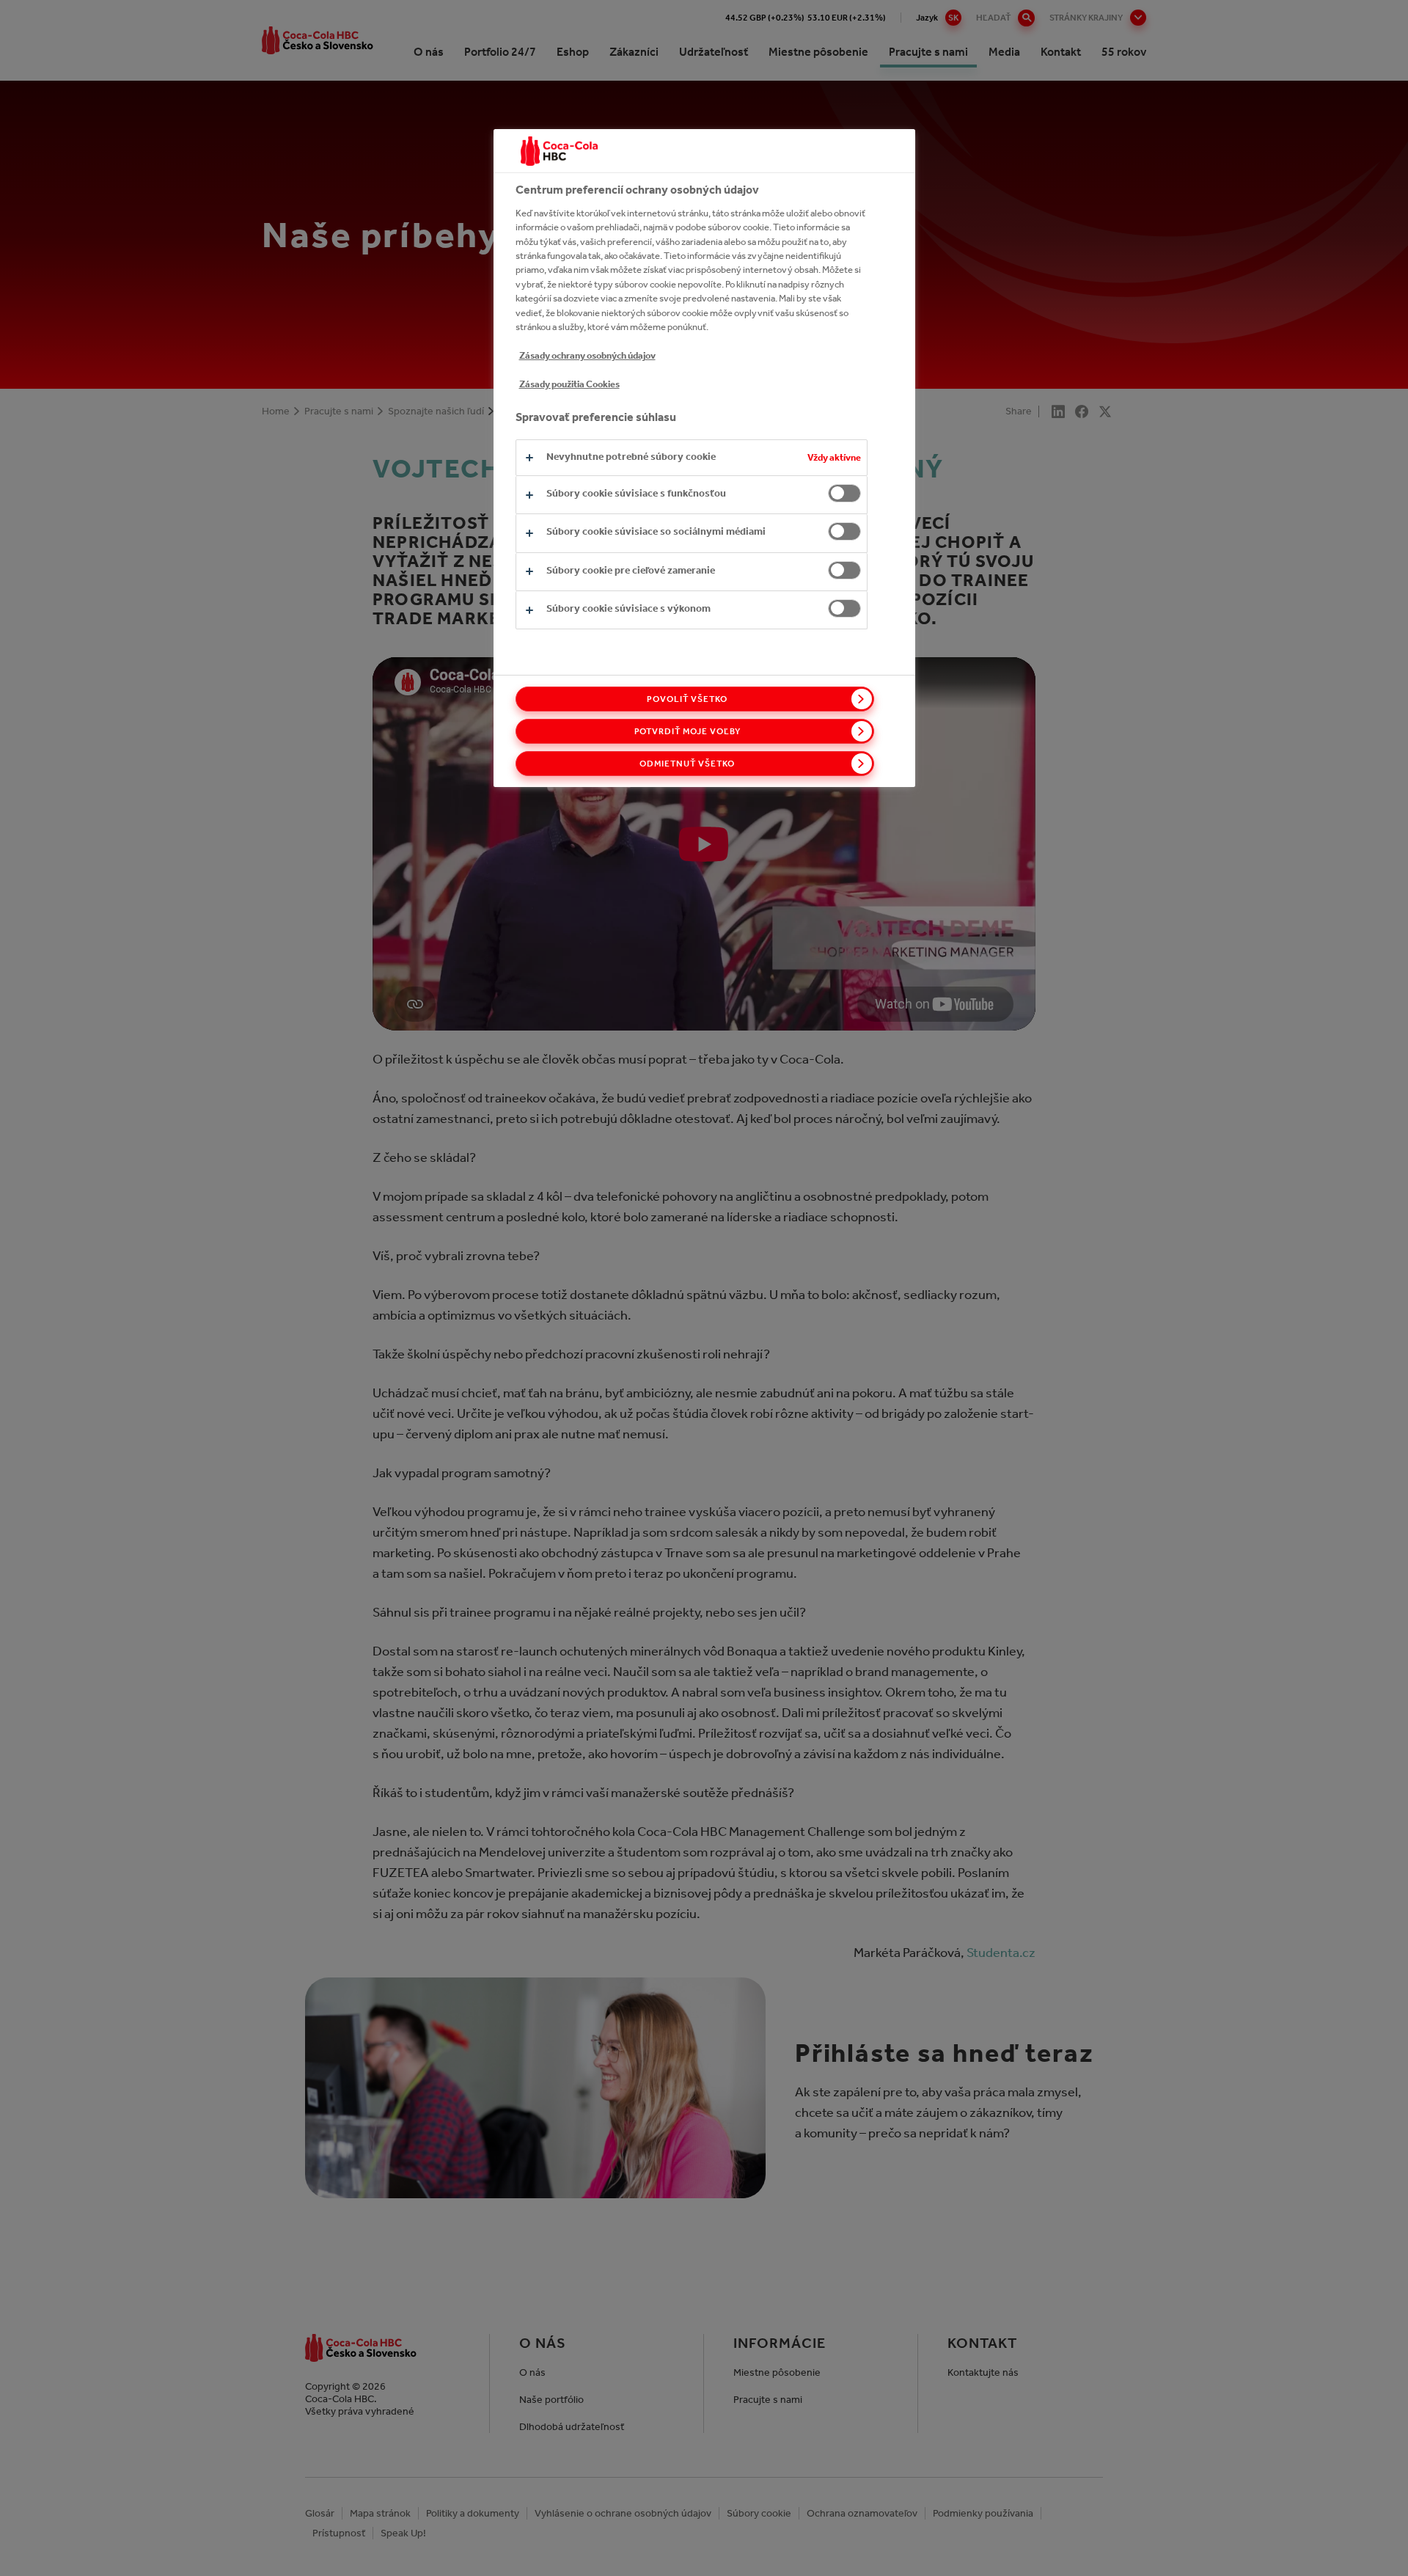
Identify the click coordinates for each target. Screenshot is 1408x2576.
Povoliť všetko (687, 699)
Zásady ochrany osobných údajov (587, 355)
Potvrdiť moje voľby (687, 731)
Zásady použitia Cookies (569, 384)
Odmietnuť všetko (687, 764)
